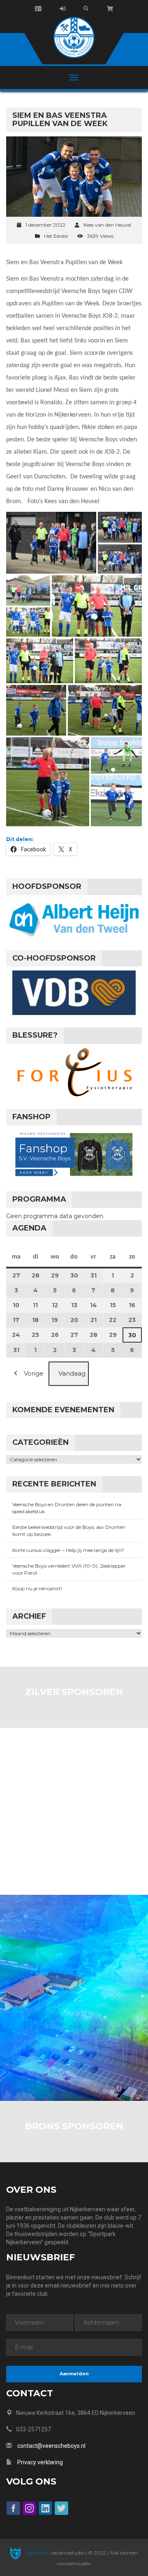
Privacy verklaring (40, 2462)
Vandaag (72, 1373)
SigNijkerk (37, 2553)
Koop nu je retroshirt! (37, 1588)
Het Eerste (56, 236)
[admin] (62, 9)
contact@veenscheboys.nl (51, 2446)
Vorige (34, 1373)
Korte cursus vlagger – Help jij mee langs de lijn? (68, 1550)
